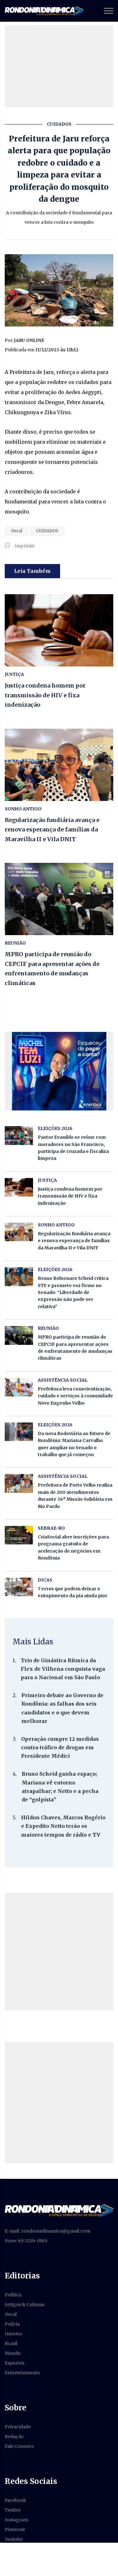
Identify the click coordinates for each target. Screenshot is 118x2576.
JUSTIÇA (14, 674)
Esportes (14, 2363)
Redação (14, 2436)
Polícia (12, 2324)
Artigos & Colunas (25, 2305)
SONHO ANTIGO (23, 809)
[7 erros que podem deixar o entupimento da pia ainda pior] (19, 1587)
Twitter (13, 2510)
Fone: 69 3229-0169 (26, 2241)
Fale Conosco (19, 2446)
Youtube (14, 2539)
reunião (15, 943)
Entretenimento (22, 2373)
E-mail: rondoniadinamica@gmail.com (48, 2231)
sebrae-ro (51, 1528)
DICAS (45, 1580)
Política (13, 2295)
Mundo (13, 2353)
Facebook (15, 2500)
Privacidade (18, 2427)
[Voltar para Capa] (59, 2210)
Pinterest (15, 2529)
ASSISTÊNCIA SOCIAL (63, 1380)
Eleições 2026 (55, 1128)
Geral (17, 531)
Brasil (11, 2343)
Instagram (17, 2520)
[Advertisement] (59, 1951)
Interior (14, 2334)
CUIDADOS (47, 531)
